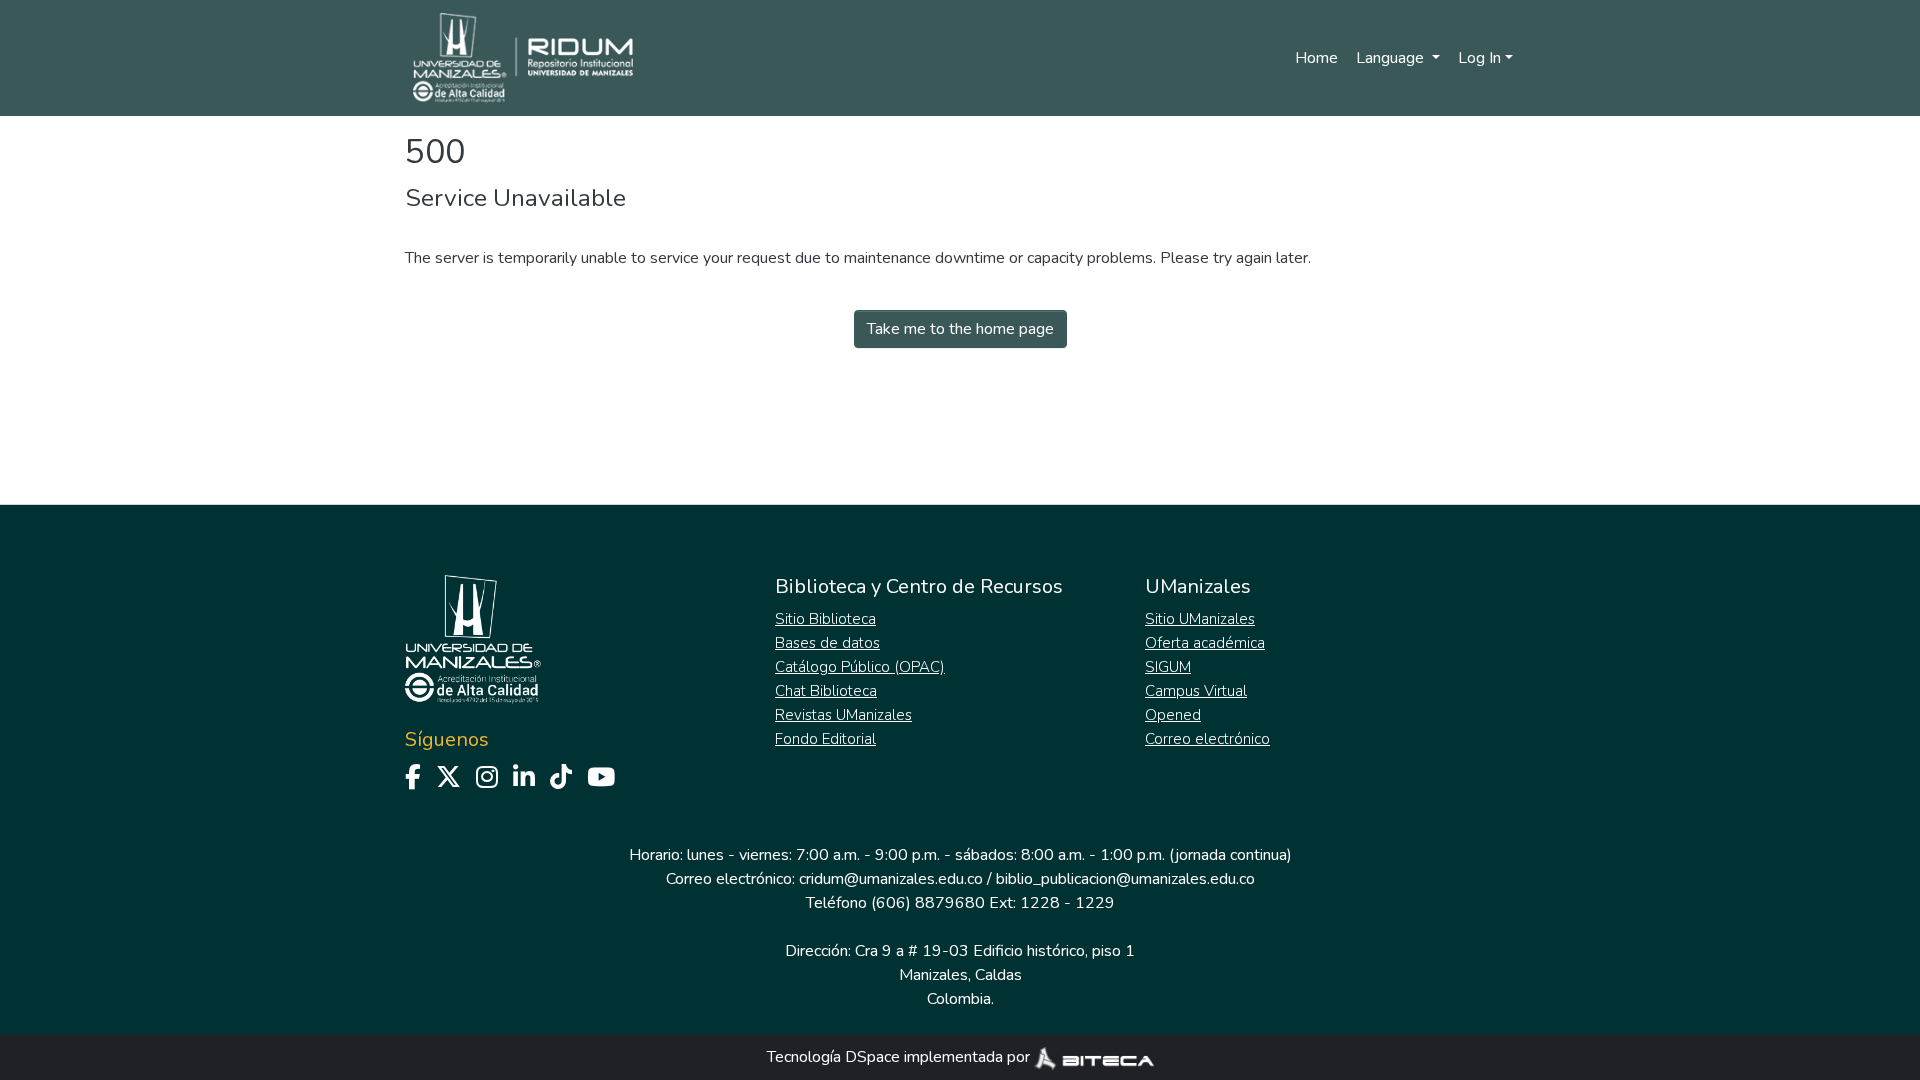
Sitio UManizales (1200, 619)
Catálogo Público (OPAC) (860, 667)
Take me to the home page (960, 329)
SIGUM (1168, 667)
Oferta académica (1205, 643)
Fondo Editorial (825, 739)
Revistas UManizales (843, 715)
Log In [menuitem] (1479, 58)
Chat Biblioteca (826, 691)
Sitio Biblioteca (825, 619)
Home (1316, 58)
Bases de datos (827, 643)
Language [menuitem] (1392, 58)
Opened (1173, 715)
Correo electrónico (1207, 739)
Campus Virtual (1196, 691)
